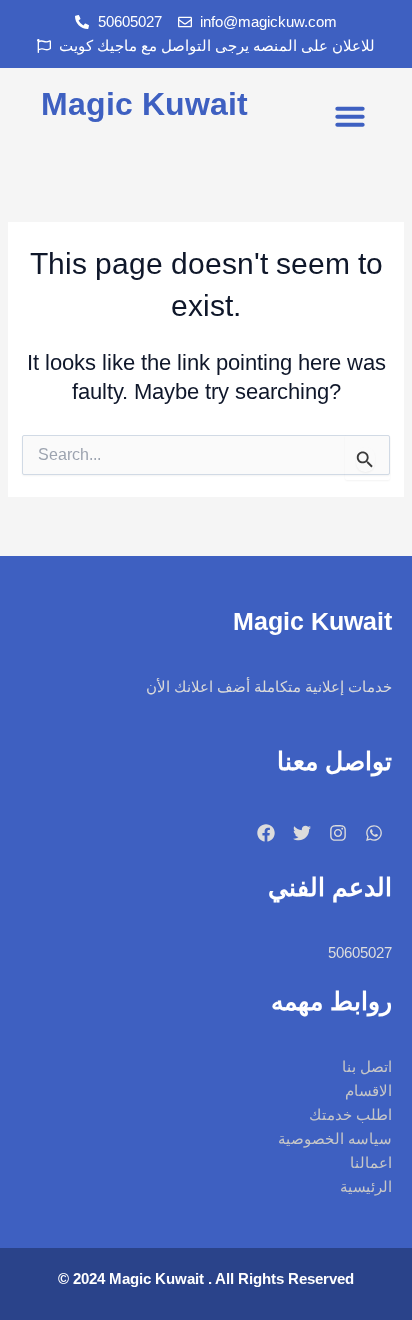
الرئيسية (366, 1187)
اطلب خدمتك (350, 1115)
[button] (350, 116)
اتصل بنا (367, 1067)
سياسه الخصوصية (335, 1139)
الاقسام (368, 1091)
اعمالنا (371, 1163)
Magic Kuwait (144, 104)
